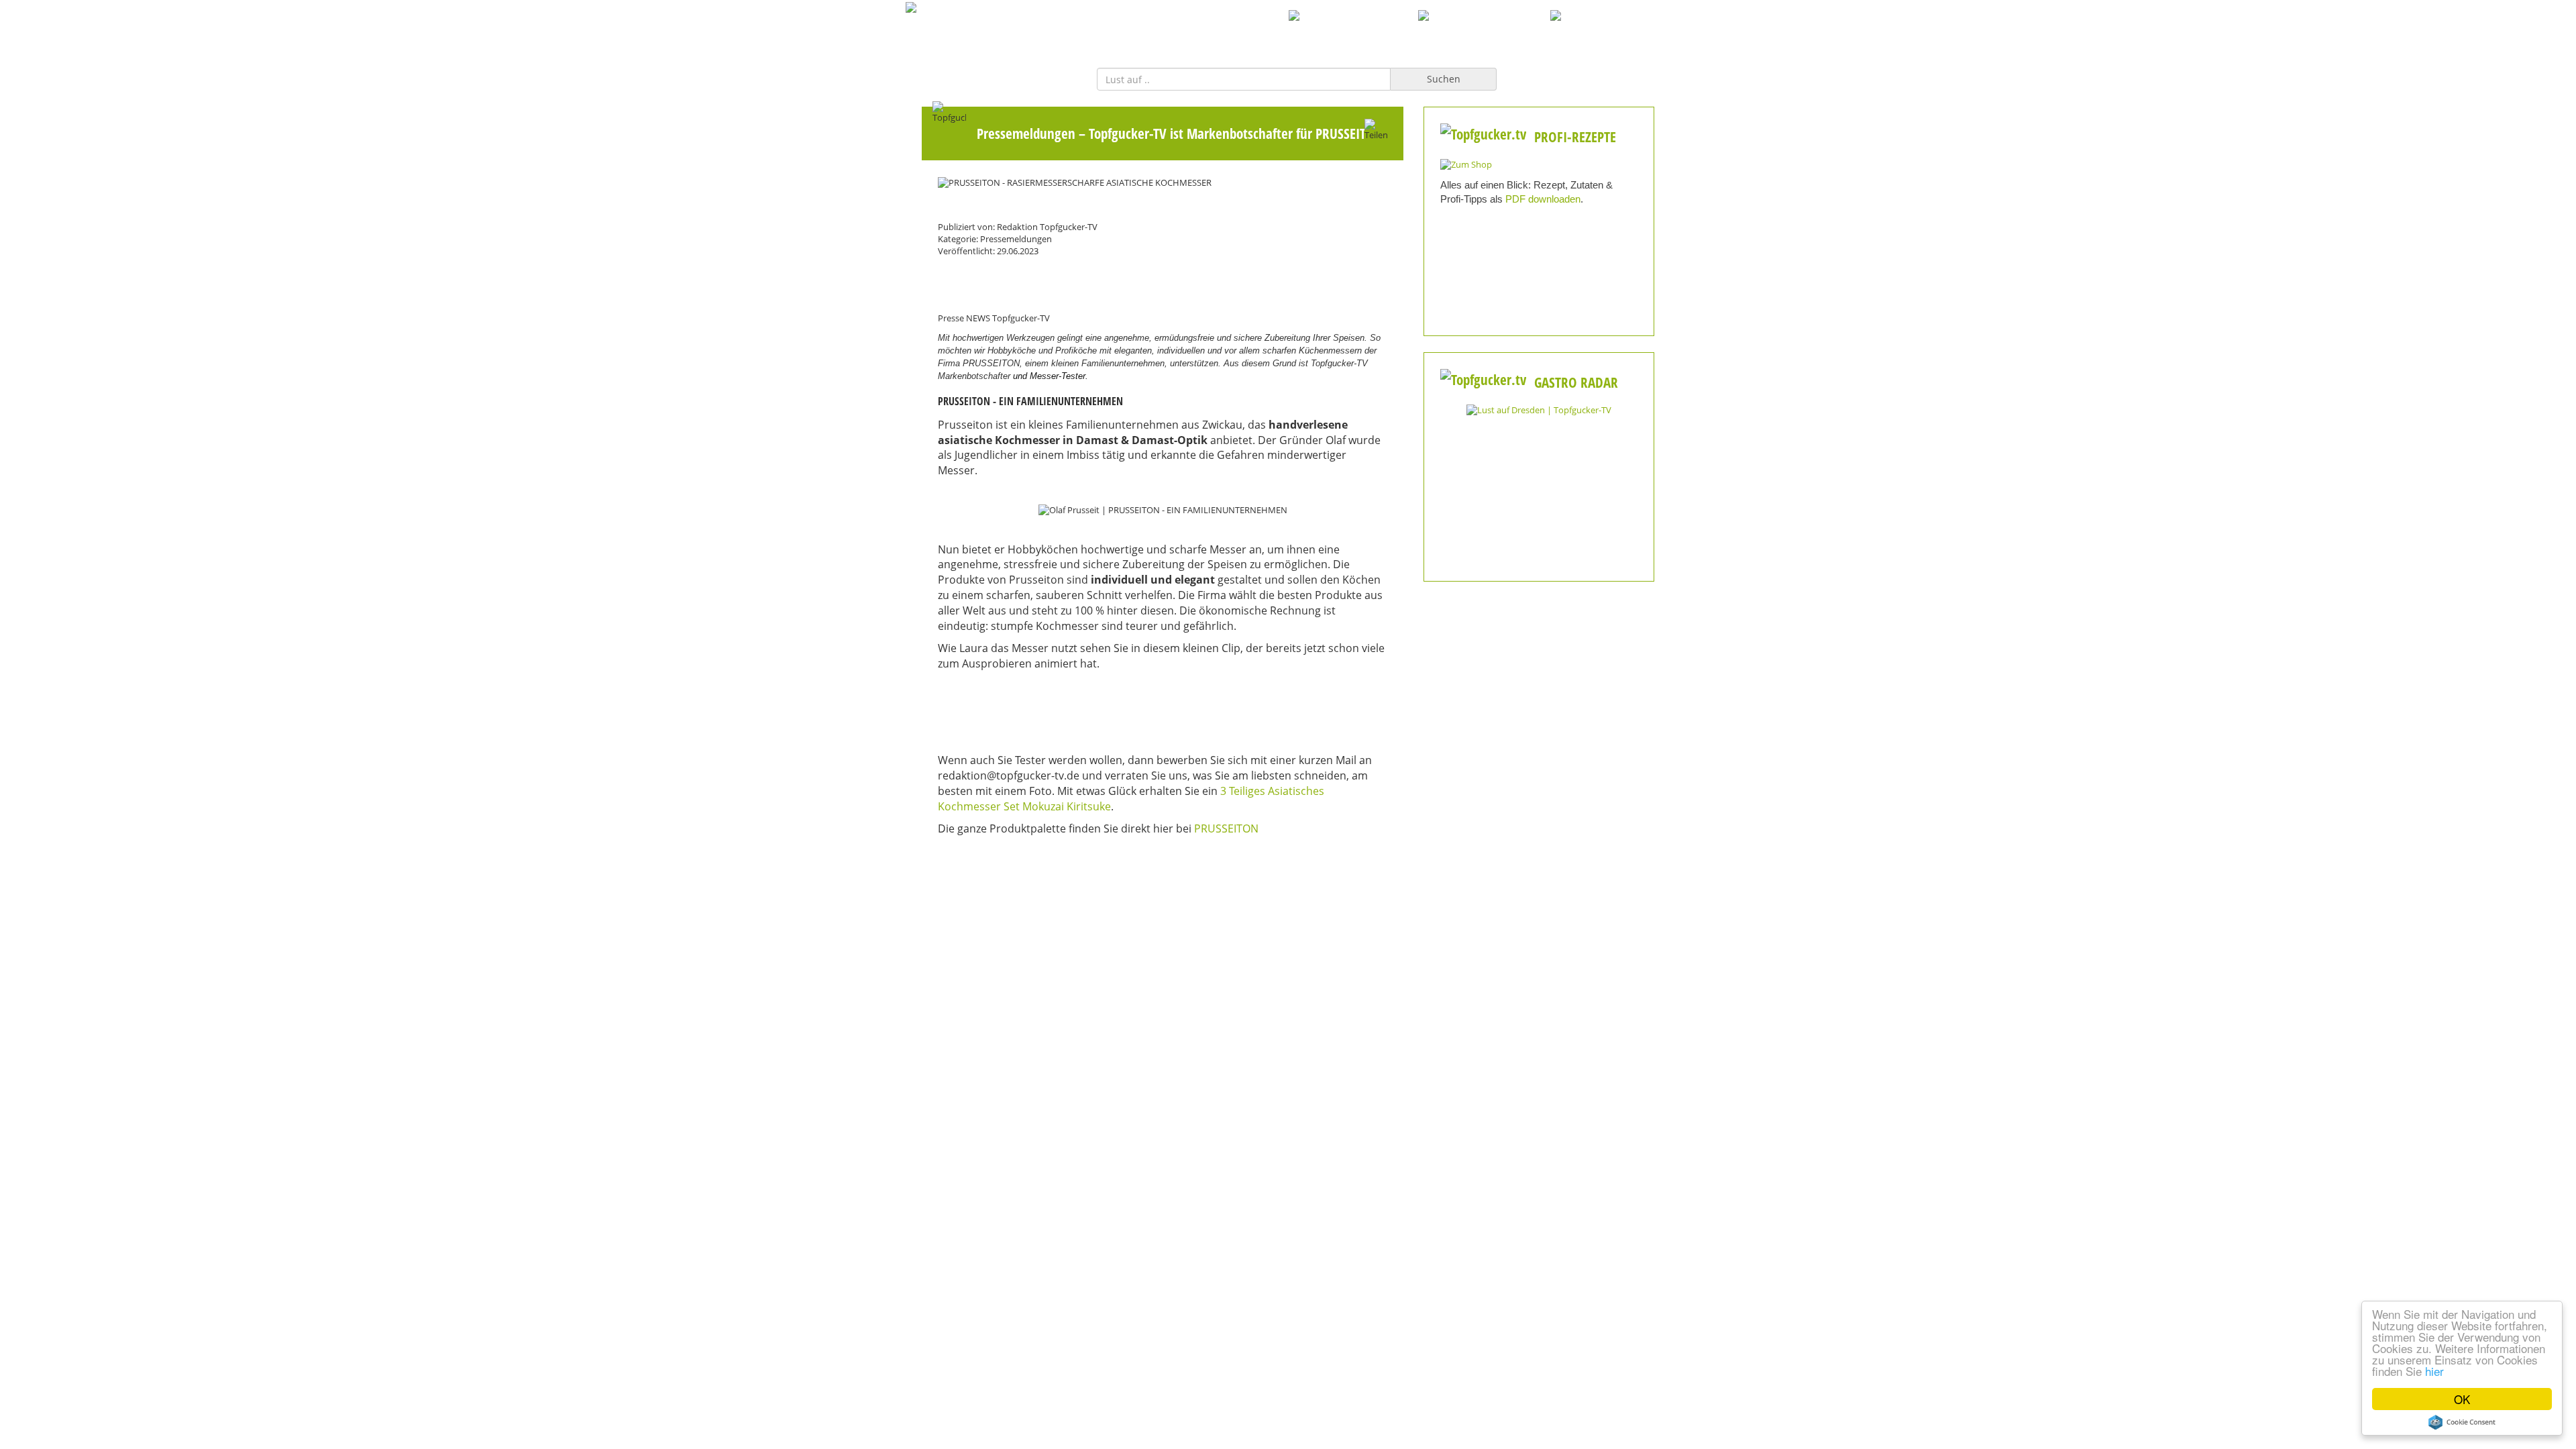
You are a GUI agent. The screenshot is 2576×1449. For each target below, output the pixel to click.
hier (2434, 1371)
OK (2462, 1399)
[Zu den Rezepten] (1466, 164)
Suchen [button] (1444, 79)
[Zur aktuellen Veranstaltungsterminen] (1539, 410)
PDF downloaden (1543, 199)
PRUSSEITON (1228, 828)
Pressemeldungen (1026, 133)
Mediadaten (1027, 972)
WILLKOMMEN (1198, 31)
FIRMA (1268, 31)
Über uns (1288, 972)
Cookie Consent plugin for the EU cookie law (2462, 1422)
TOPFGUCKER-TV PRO (1354, 31)
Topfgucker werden (1157, 972)
